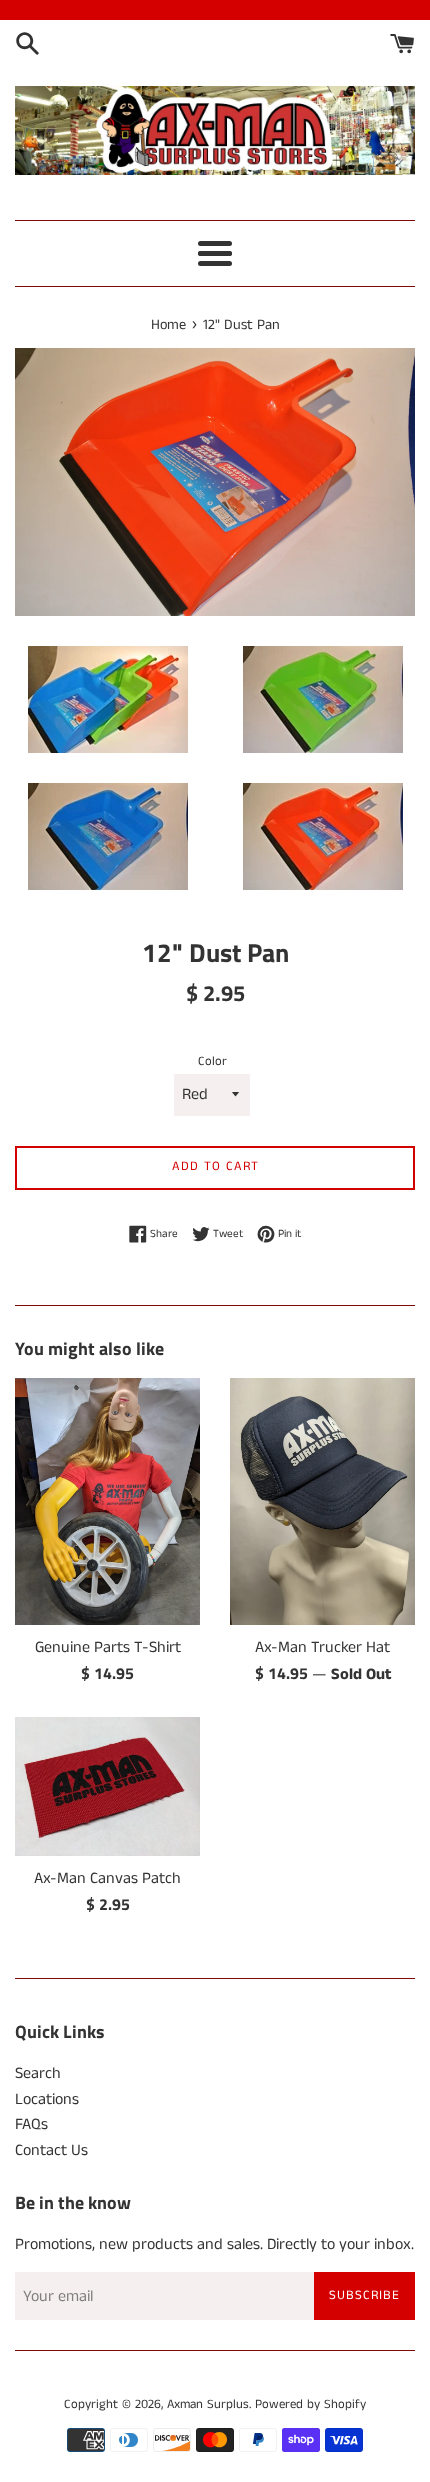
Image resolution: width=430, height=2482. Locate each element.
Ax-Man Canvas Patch (107, 1878)
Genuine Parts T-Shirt (108, 1647)
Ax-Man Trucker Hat (322, 1647)
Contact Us (51, 2150)
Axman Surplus (208, 2404)
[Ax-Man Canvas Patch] (107, 1786)
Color (212, 1061)
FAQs (31, 2124)
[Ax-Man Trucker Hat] (322, 1501)
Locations (47, 2099)
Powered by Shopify (310, 2404)
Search (38, 2073)
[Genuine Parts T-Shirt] (107, 1501)
